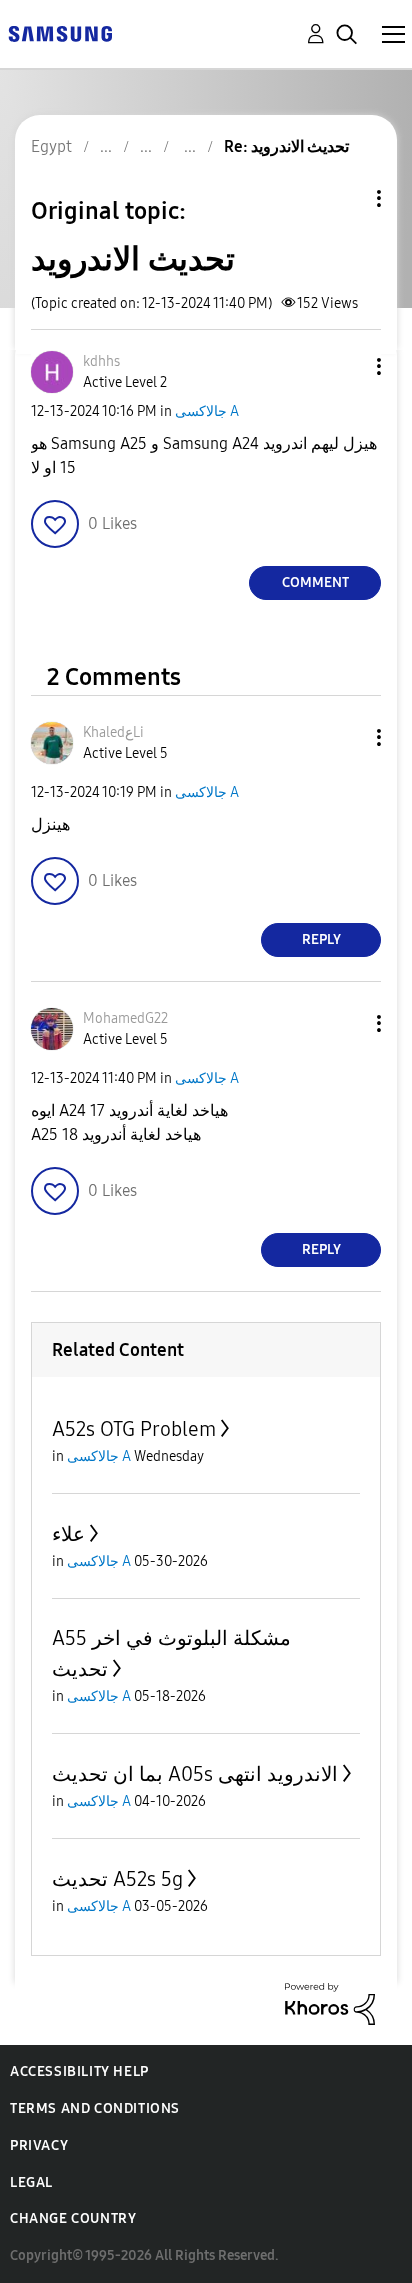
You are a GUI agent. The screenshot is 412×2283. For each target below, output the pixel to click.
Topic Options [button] (345, 198)
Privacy (39, 2145)
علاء (68, 1534)
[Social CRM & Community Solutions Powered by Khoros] (330, 2002)
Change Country (73, 2218)
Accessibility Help (79, 2071)
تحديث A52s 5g (117, 1879)
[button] (346, 366)
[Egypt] (60, 32)
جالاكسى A (207, 411)
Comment (315, 582)
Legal (31, 2182)
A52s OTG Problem (134, 1429)
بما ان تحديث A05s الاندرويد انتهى (195, 1774)
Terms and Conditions (95, 2108)
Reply (321, 939)
